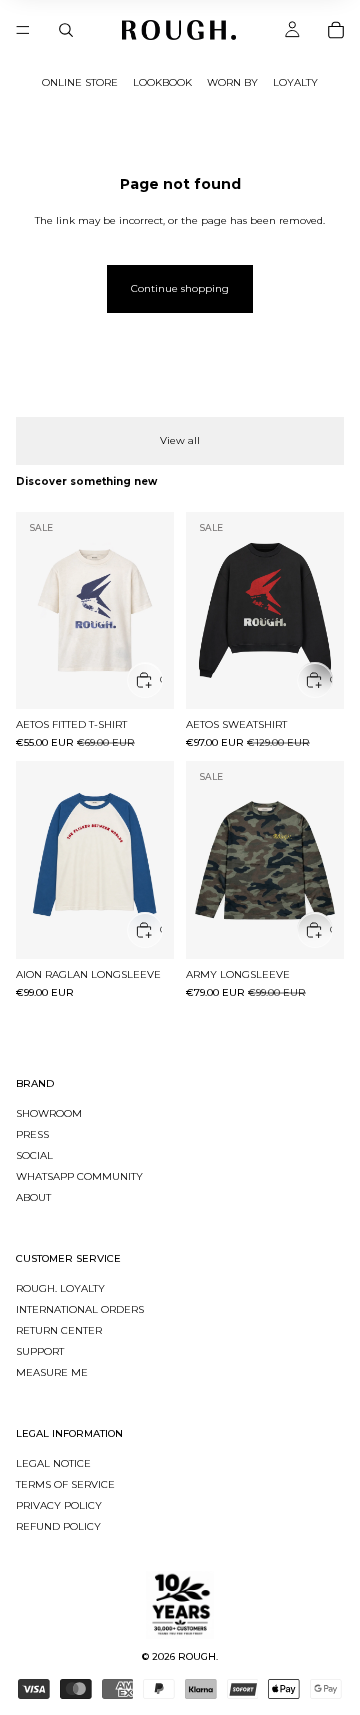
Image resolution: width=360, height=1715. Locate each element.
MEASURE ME (52, 1372)
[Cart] (336, 30)
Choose (161, 679)
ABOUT (33, 1197)
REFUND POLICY (58, 1526)
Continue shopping (180, 288)
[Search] (66, 30)
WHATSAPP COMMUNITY (79, 1176)
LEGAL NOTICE (53, 1463)
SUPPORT (40, 1351)
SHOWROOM (49, 1113)
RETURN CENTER (59, 1330)
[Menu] (23, 30)
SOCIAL (34, 1155)
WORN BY (232, 82)
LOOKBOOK (162, 82)
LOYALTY (295, 82)
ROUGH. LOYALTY (60, 1288)
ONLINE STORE (80, 82)
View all (180, 440)
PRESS (32, 1134)
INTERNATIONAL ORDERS (80, 1309)
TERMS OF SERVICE (65, 1484)
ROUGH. (198, 1656)
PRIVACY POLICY (59, 1505)
